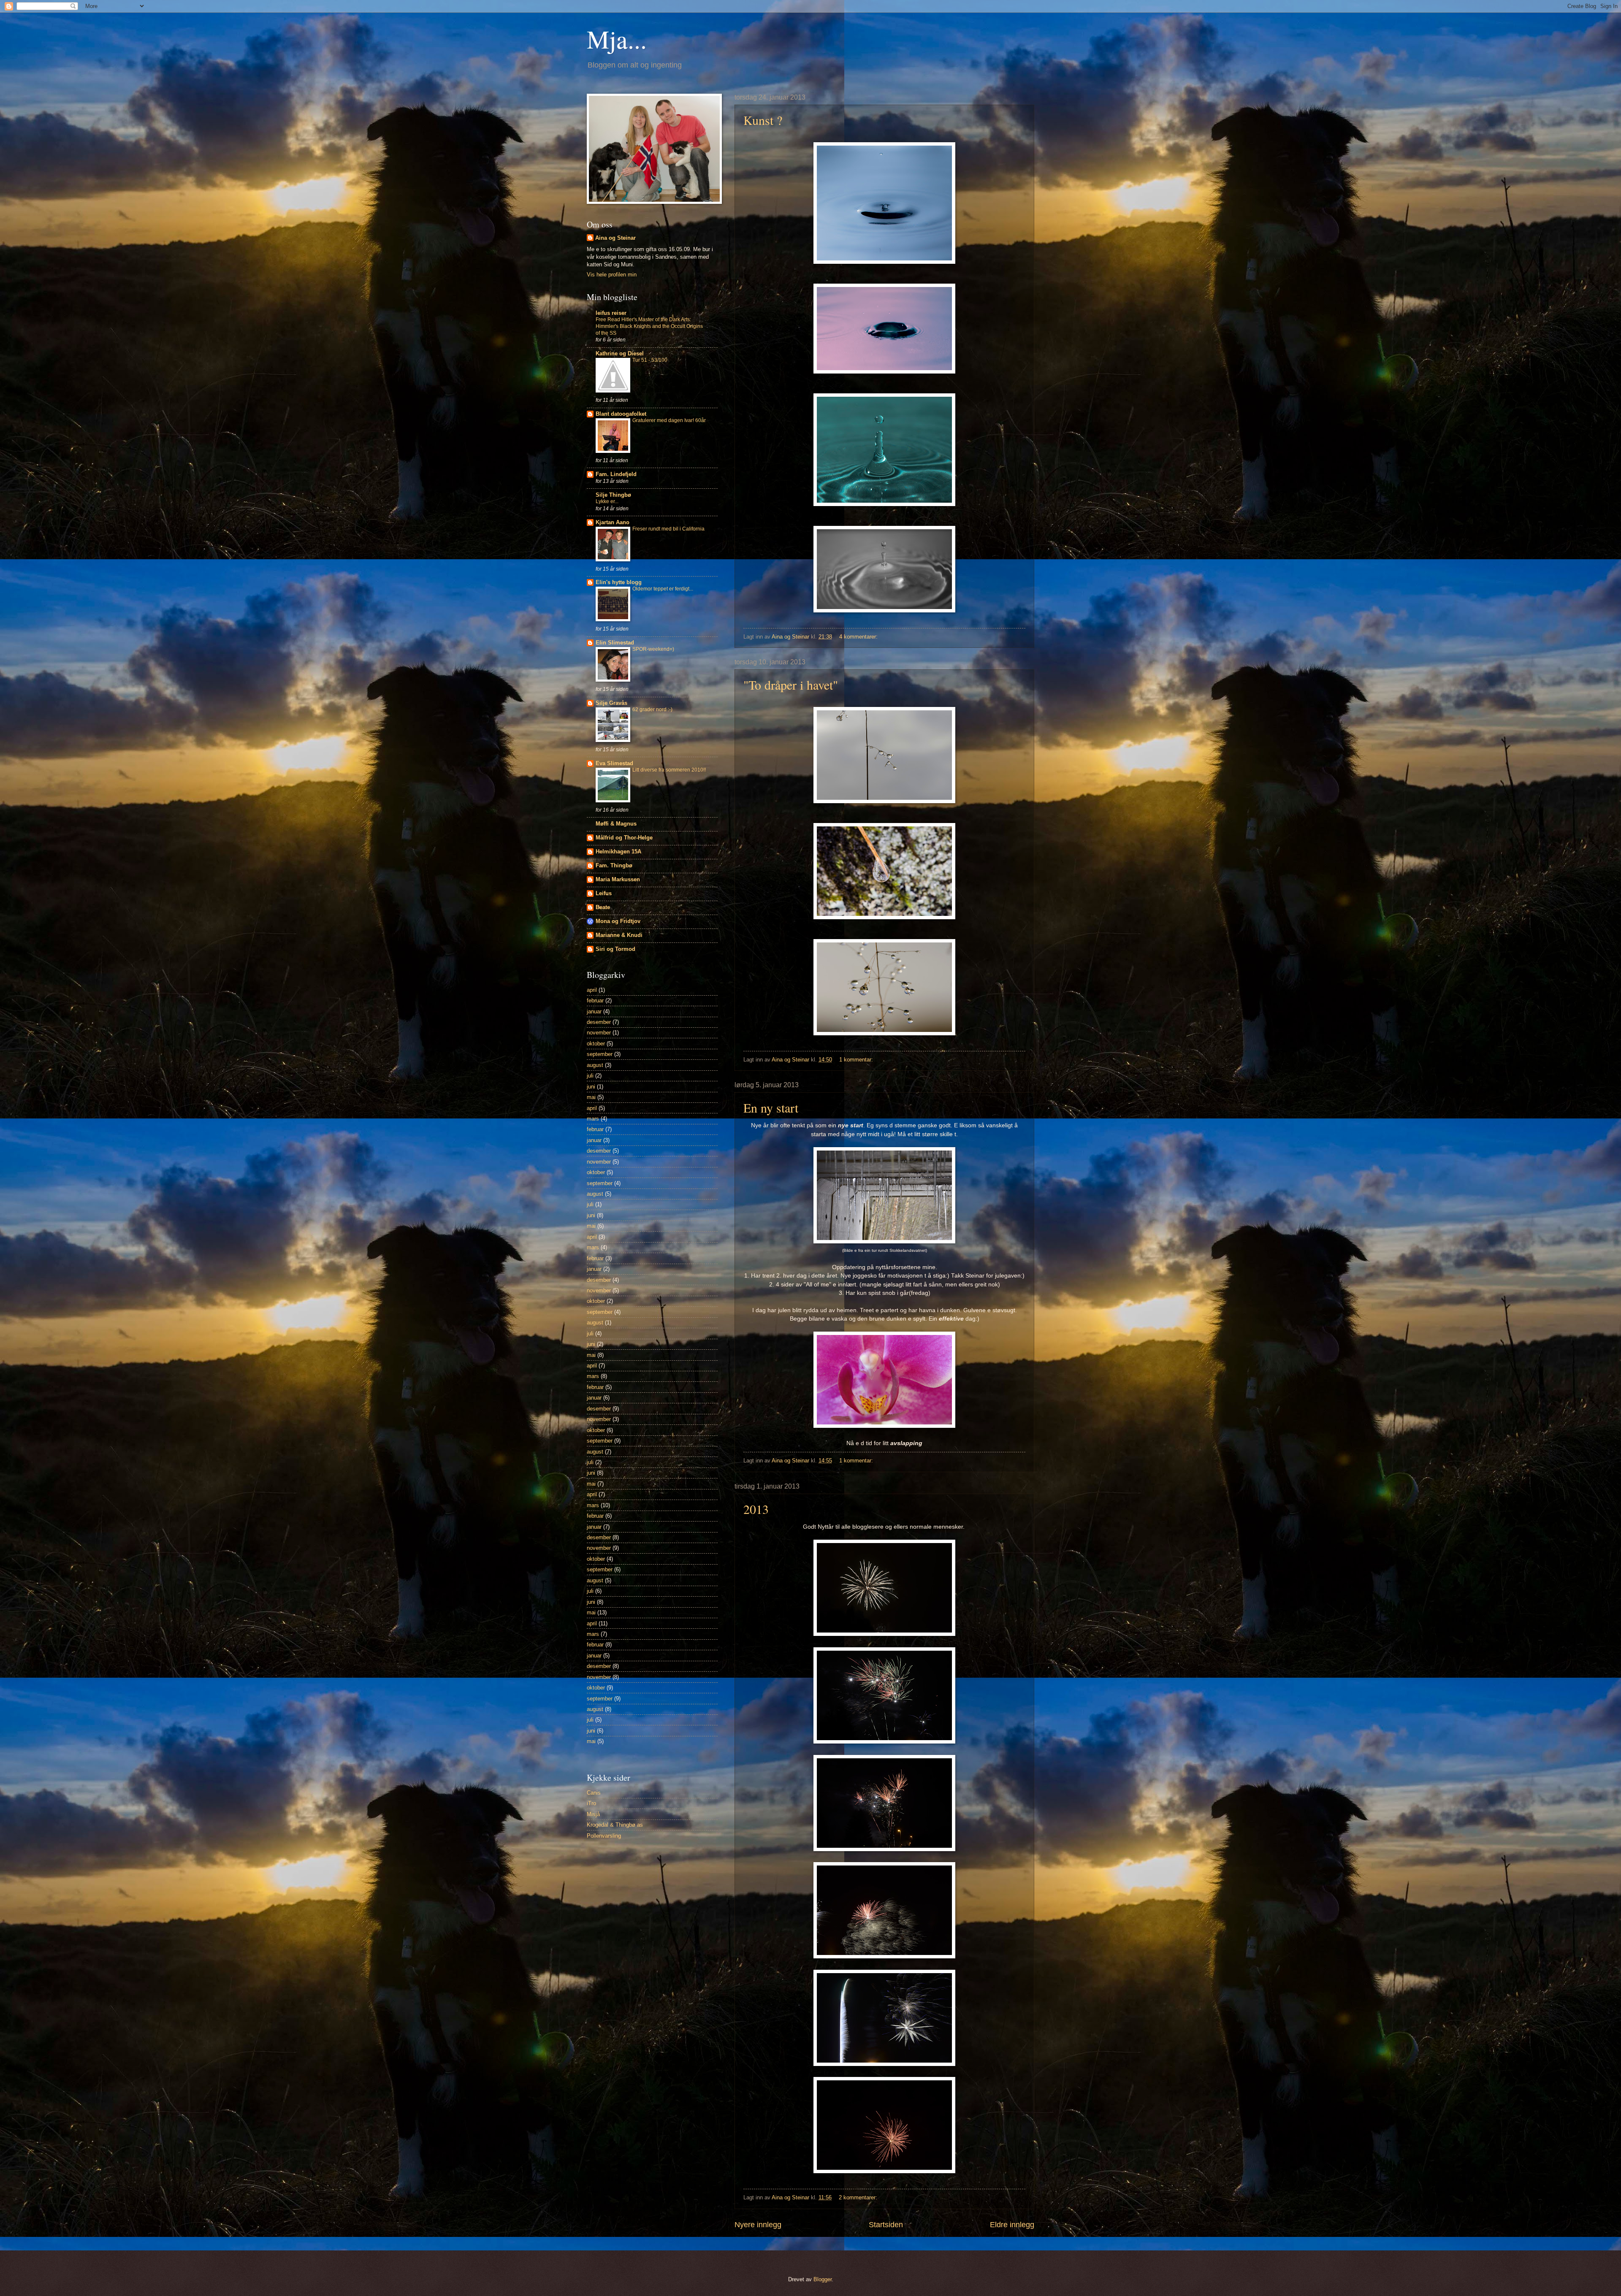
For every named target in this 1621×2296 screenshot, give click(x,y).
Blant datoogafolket (621, 414)
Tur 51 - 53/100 (650, 360)
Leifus (604, 893)
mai (591, 1097)
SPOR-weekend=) (653, 649)
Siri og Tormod (615, 949)
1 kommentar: (857, 1060)
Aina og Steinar (615, 238)
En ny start (771, 1107)
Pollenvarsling (604, 1836)
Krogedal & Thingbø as (615, 1825)
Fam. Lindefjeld (616, 474)
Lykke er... (607, 501)
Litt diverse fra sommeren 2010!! (669, 770)
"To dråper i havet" (791, 685)
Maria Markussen (618, 879)
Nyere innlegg (758, 2225)
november (599, 1033)
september (600, 1054)
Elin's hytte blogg (619, 582)
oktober (596, 1044)
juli (590, 1076)
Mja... (617, 39)
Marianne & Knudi (619, 935)
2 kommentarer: (859, 2197)
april (592, 990)
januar (594, 1011)
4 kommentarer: (859, 637)
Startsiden (886, 2225)
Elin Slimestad (615, 643)
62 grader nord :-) (652, 709)
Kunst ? (763, 120)
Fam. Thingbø (614, 865)
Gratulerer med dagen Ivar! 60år (669, 420)
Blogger (823, 2279)
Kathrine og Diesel (620, 353)
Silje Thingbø (613, 495)
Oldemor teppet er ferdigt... (663, 589)
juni (591, 1087)
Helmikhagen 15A (618, 852)
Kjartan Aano (613, 522)
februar (595, 1000)
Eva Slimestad (614, 763)
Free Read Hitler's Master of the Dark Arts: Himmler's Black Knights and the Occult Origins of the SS (649, 326)
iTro (591, 1803)
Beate (603, 907)
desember (599, 1022)
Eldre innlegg (1012, 2225)
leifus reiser (611, 313)
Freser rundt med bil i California (668, 529)
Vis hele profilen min (612, 275)
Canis (594, 1793)
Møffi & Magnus (616, 824)
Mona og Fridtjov (618, 921)
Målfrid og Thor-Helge (624, 838)
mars (593, 1119)
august (595, 1065)
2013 (756, 1509)
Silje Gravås (611, 703)
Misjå (593, 1814)
